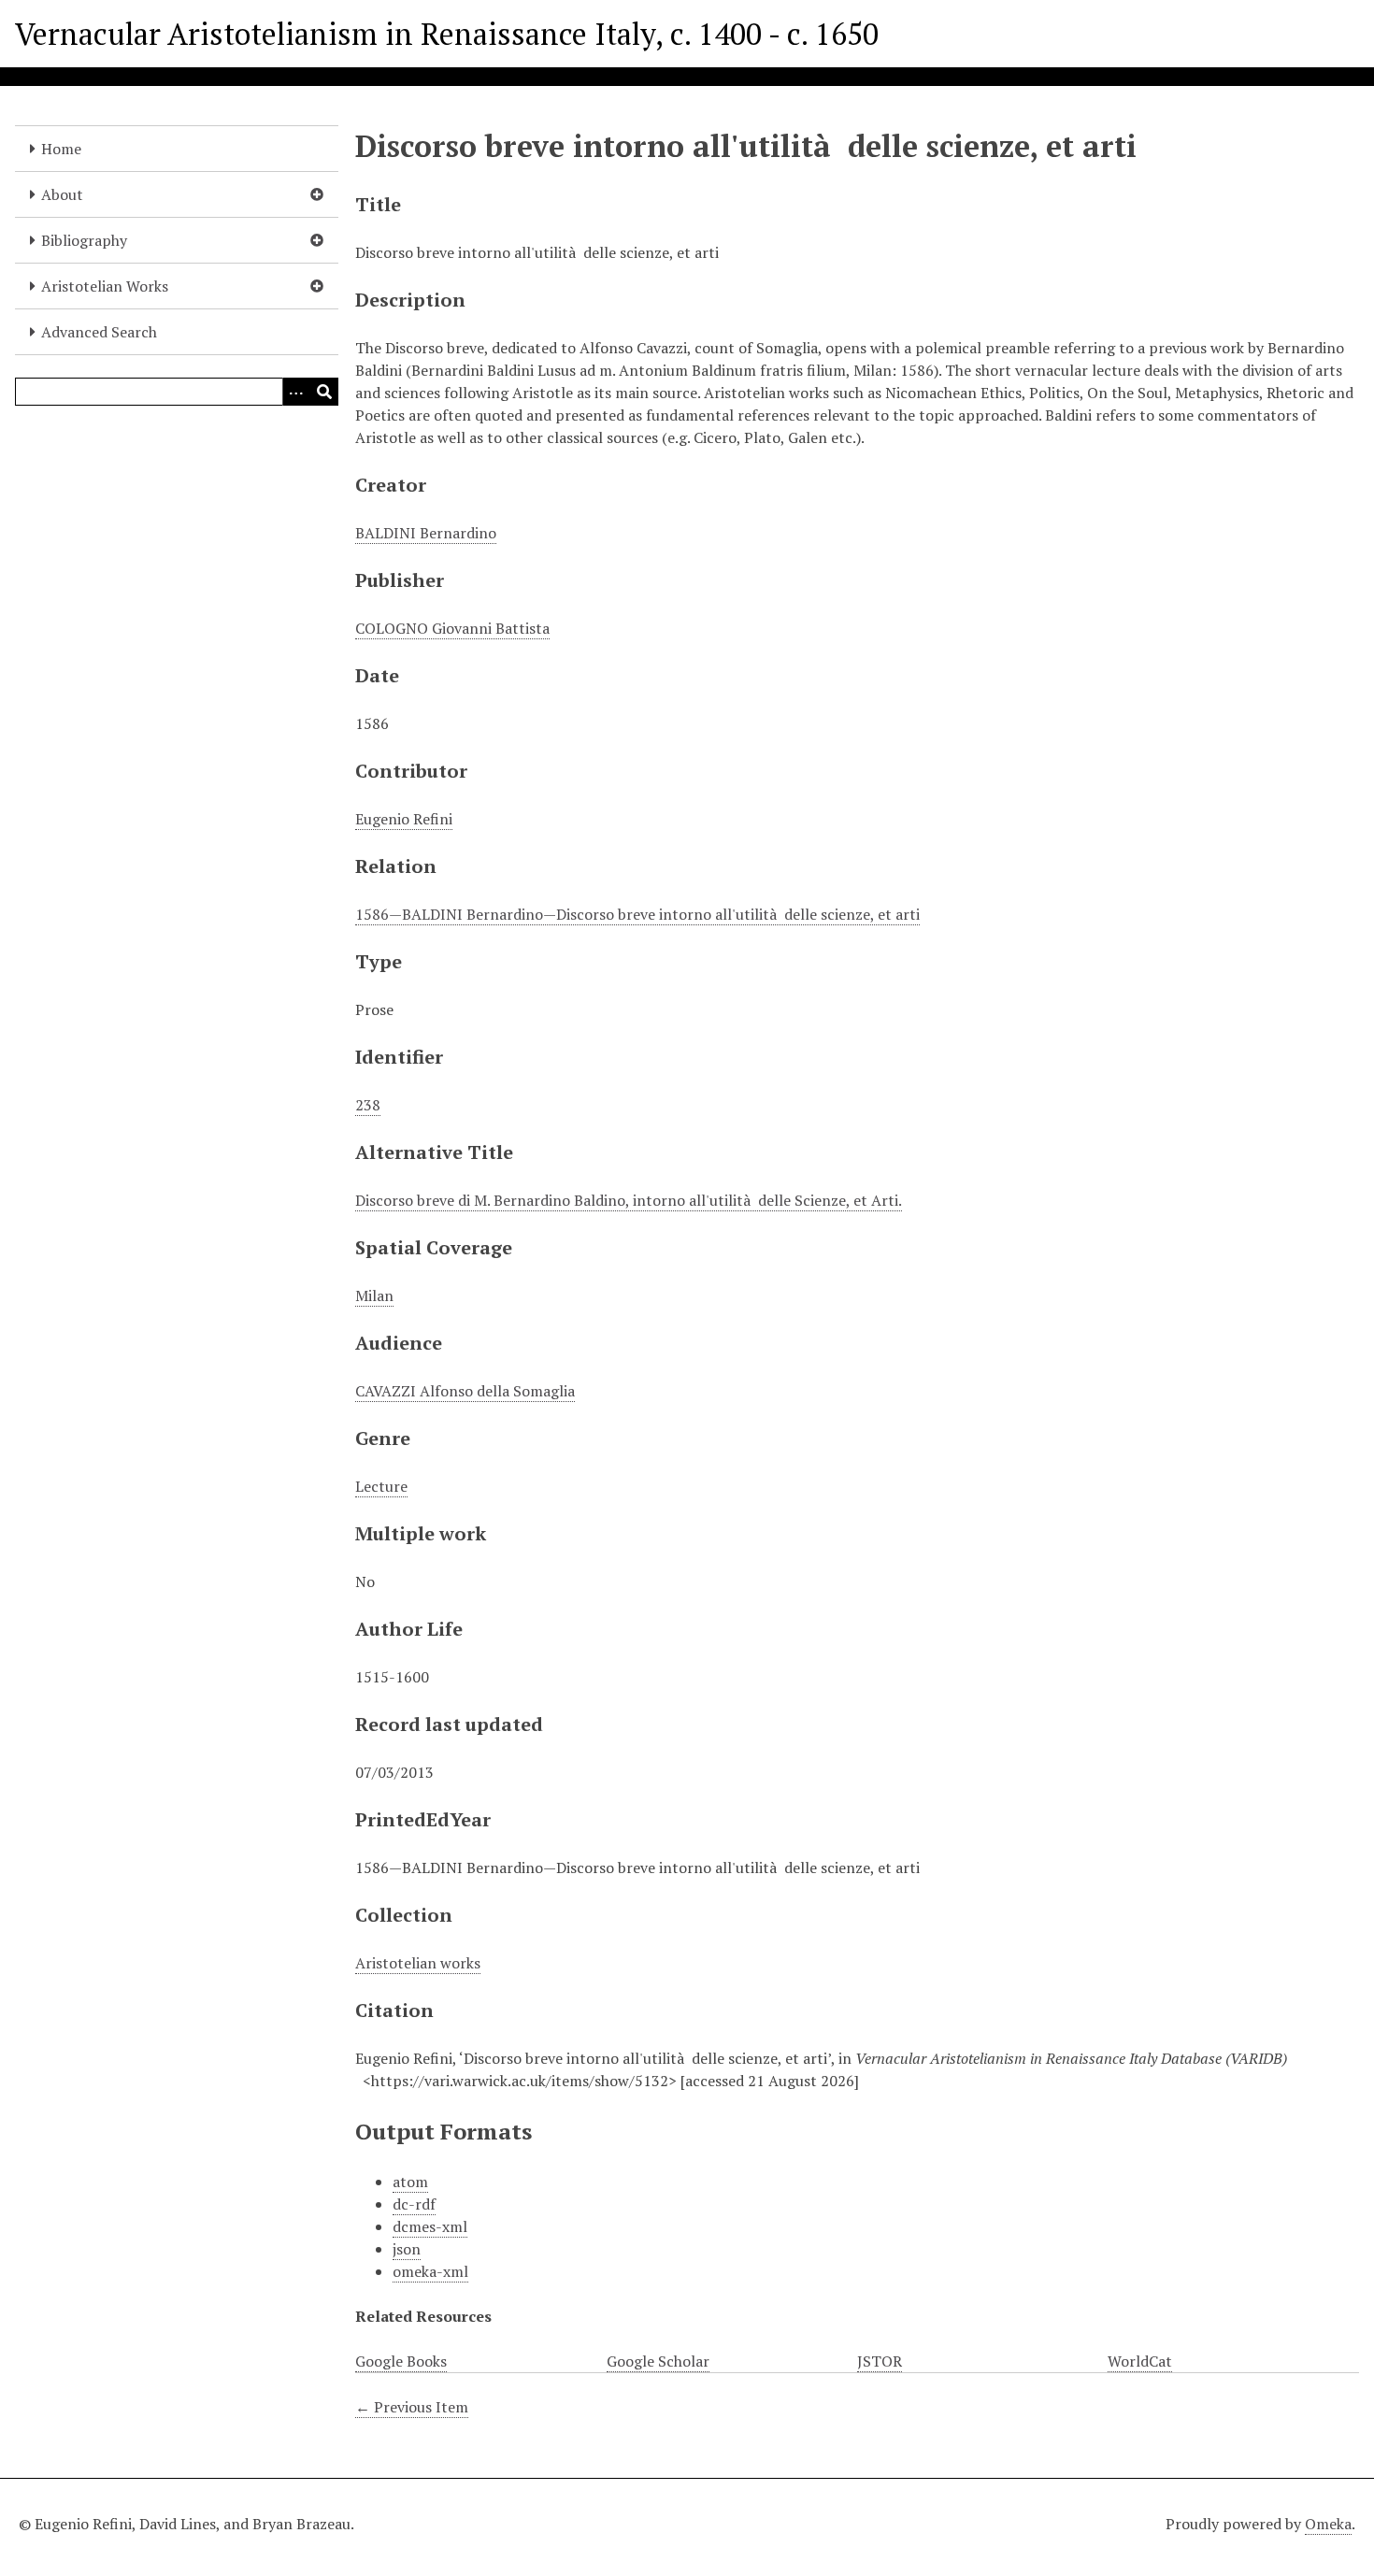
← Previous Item (412, 2407)
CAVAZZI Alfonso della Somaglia (465, 1391)
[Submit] (324, 392)
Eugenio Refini (404, 819)
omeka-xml (430, 2271)
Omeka (1328, 2524)
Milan (374, 1295)
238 (368, 1105)
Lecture (381, 1486)
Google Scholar (658, 2361)
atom (410, 2182)
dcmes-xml (430, 2226)
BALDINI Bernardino (426, 533)
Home (61, 149)
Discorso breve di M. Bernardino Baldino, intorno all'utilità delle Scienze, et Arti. (629, 1200)
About (62, 194)
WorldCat (1140, 2361)
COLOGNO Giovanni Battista (452, 628)
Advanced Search (99, 332)
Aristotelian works (418, 1963)
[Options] (296, 392)
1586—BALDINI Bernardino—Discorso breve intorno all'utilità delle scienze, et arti (637, 914)
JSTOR (880, 2361)
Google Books (401, 2361)
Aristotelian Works (105, 286)
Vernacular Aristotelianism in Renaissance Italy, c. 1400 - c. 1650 (447, 34)
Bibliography (84, 240)
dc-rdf (414, 2204)
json (407, 2249)
